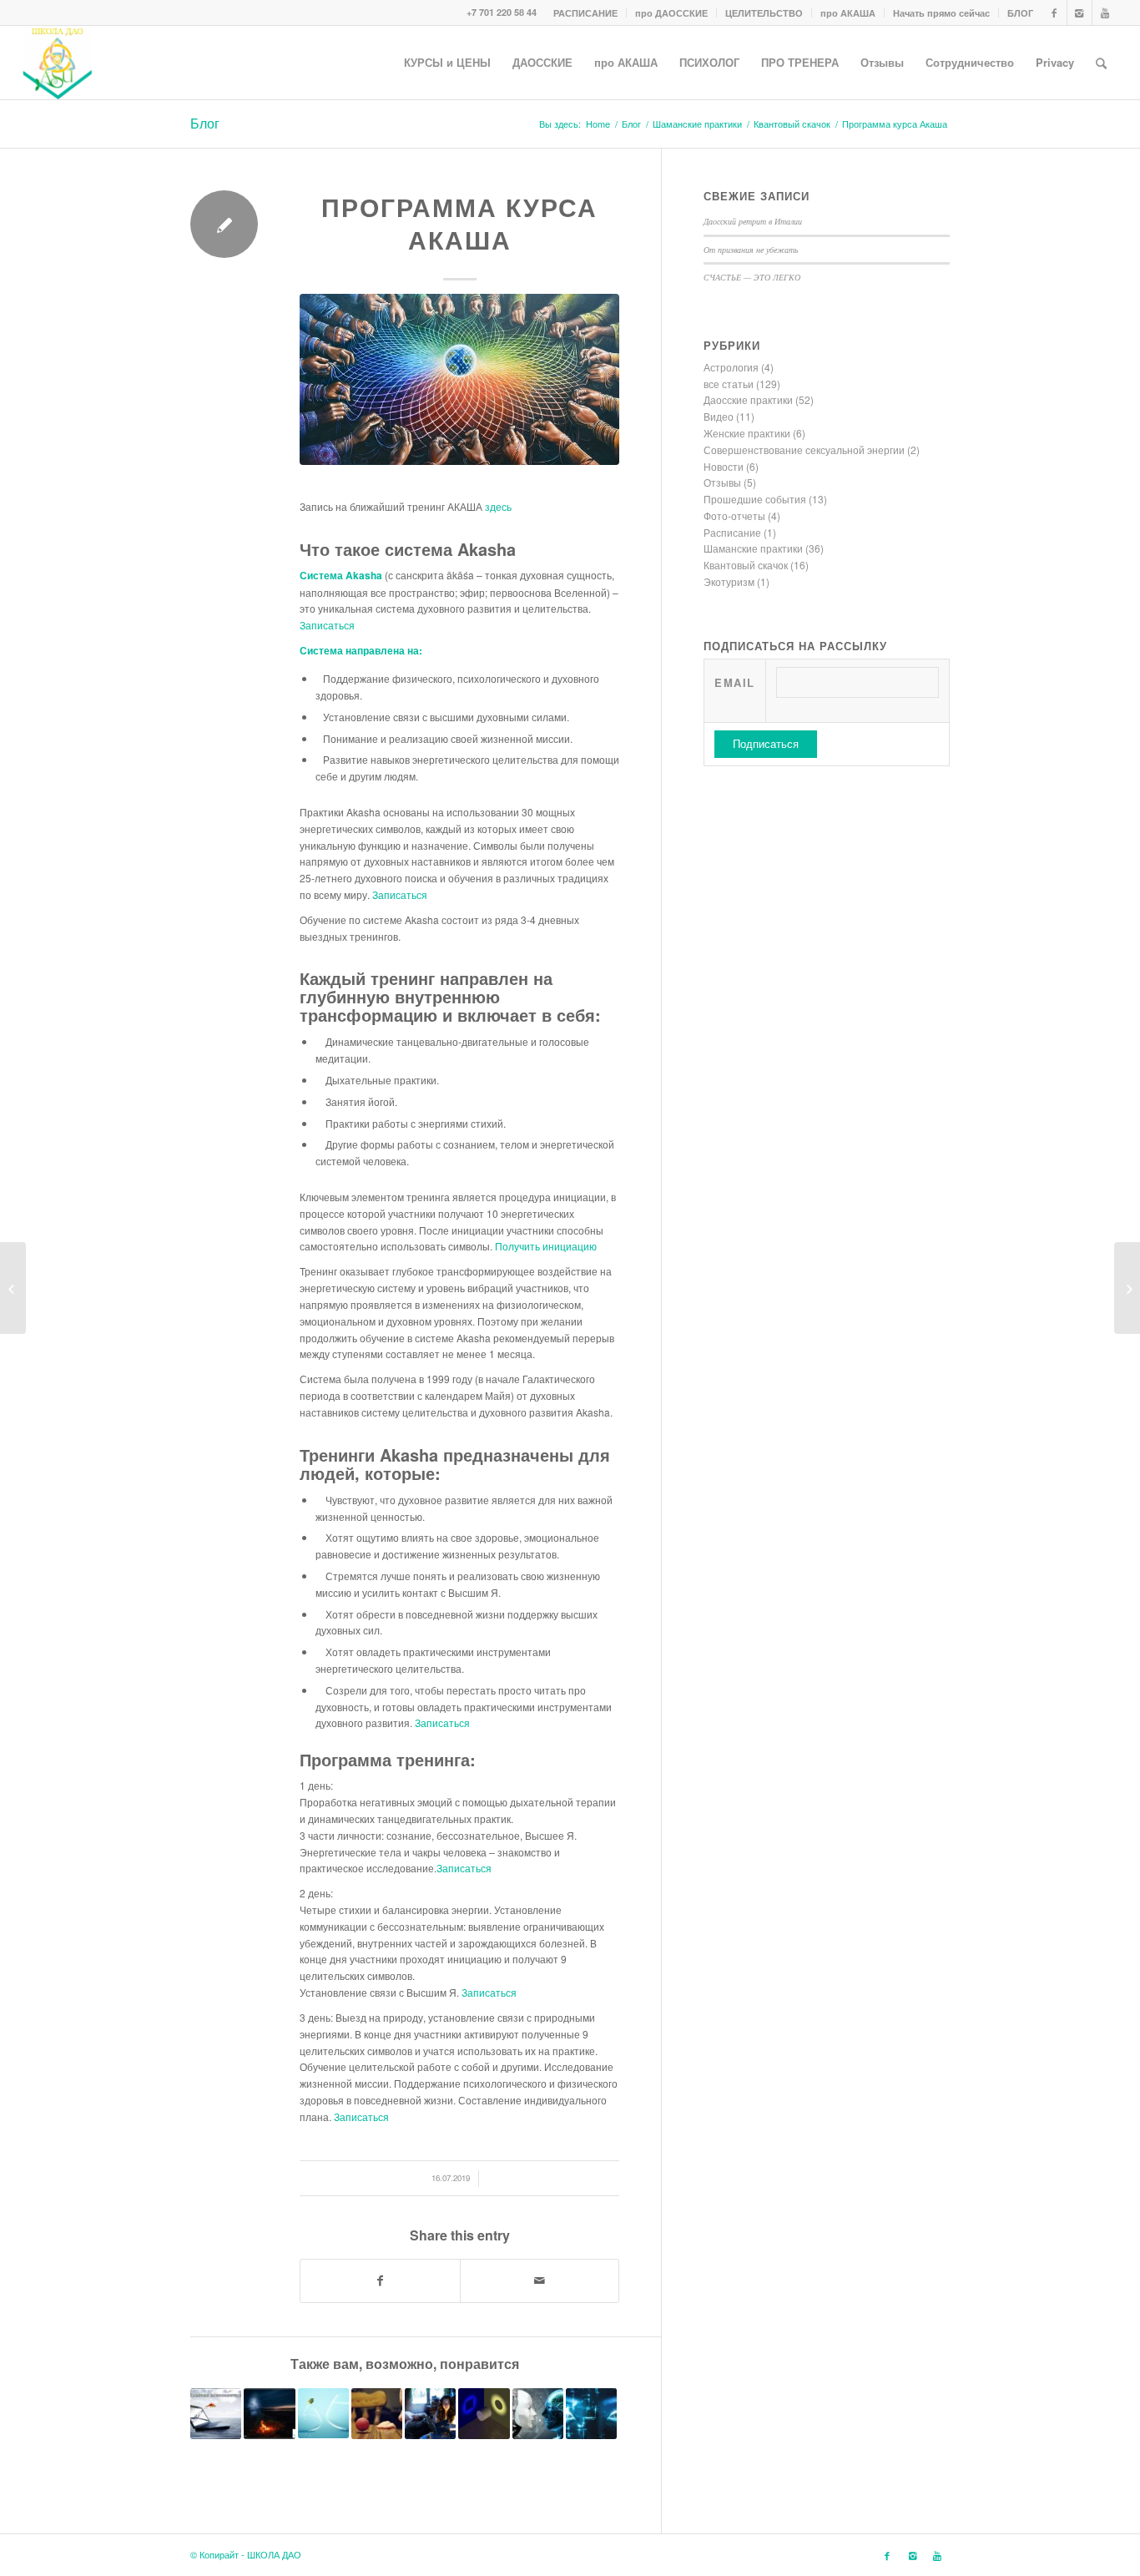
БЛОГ (1020, 13)
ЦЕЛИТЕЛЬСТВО (764, 13)
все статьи (729, 384)
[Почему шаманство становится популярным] (269, 2414)
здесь (498, 506)
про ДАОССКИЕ (671, 13)
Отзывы (722, 482)
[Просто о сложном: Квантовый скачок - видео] (323, 2413)
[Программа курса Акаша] (459, 379)
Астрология (731, 367)
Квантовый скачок (792, 124)
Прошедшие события (755, 499)
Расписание (732, 532)
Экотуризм (729, 581)
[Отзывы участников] (591, 2414)
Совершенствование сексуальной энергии (804, 450)
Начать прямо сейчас (941, 13)
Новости (724, 466)
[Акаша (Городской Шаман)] (484, 2414)
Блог (205, 123)
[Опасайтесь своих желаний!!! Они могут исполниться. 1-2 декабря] (216, 2414)
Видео (719, 416)
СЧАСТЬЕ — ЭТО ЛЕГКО (752, 277)
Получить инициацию (546, 1246)
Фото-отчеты (734, 515)
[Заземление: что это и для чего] (1127, 1288)
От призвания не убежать (751, 250)
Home (598, 124)
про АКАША (848, 13)
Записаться (327, 625)
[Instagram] (1079, 13)
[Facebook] (1054, 13)
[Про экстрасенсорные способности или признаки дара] (430, 2414)
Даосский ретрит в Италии (753, 221)
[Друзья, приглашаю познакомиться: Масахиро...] (13, 1288)
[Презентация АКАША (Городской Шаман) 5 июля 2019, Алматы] (377, 2414)
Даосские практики (748, 399)
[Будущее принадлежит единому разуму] (538, 2414)
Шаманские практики (697, 124)
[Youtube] (1105, 13)
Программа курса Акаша (459, 223)
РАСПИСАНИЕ (585, 13)
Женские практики (747, 433)
